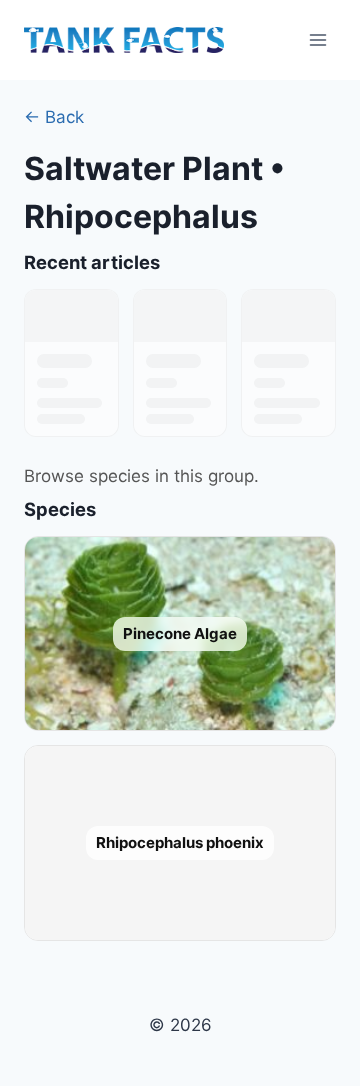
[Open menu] (317, 39)
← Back (54, 117)
